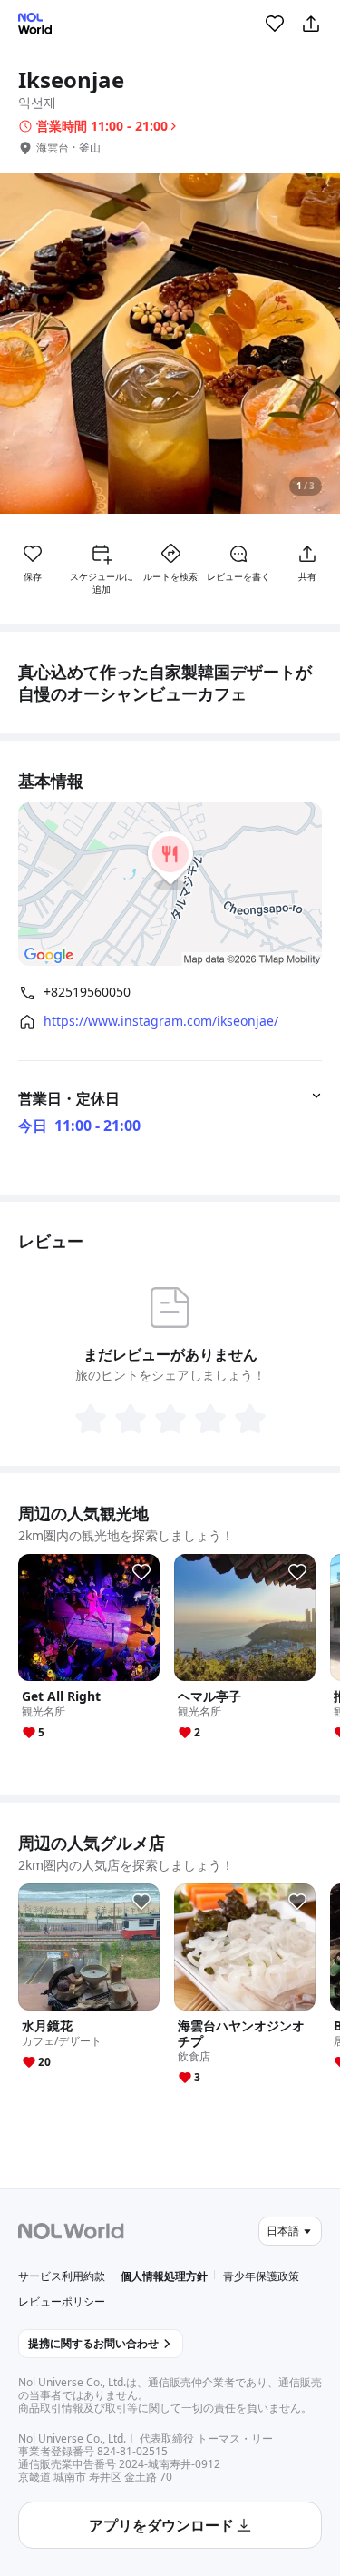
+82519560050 (87, 992)
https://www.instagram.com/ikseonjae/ (161, 1021)
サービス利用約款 (62, 2276)
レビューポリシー (62, 2301)
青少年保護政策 (261, 2276)
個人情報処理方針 (164, 2276)
